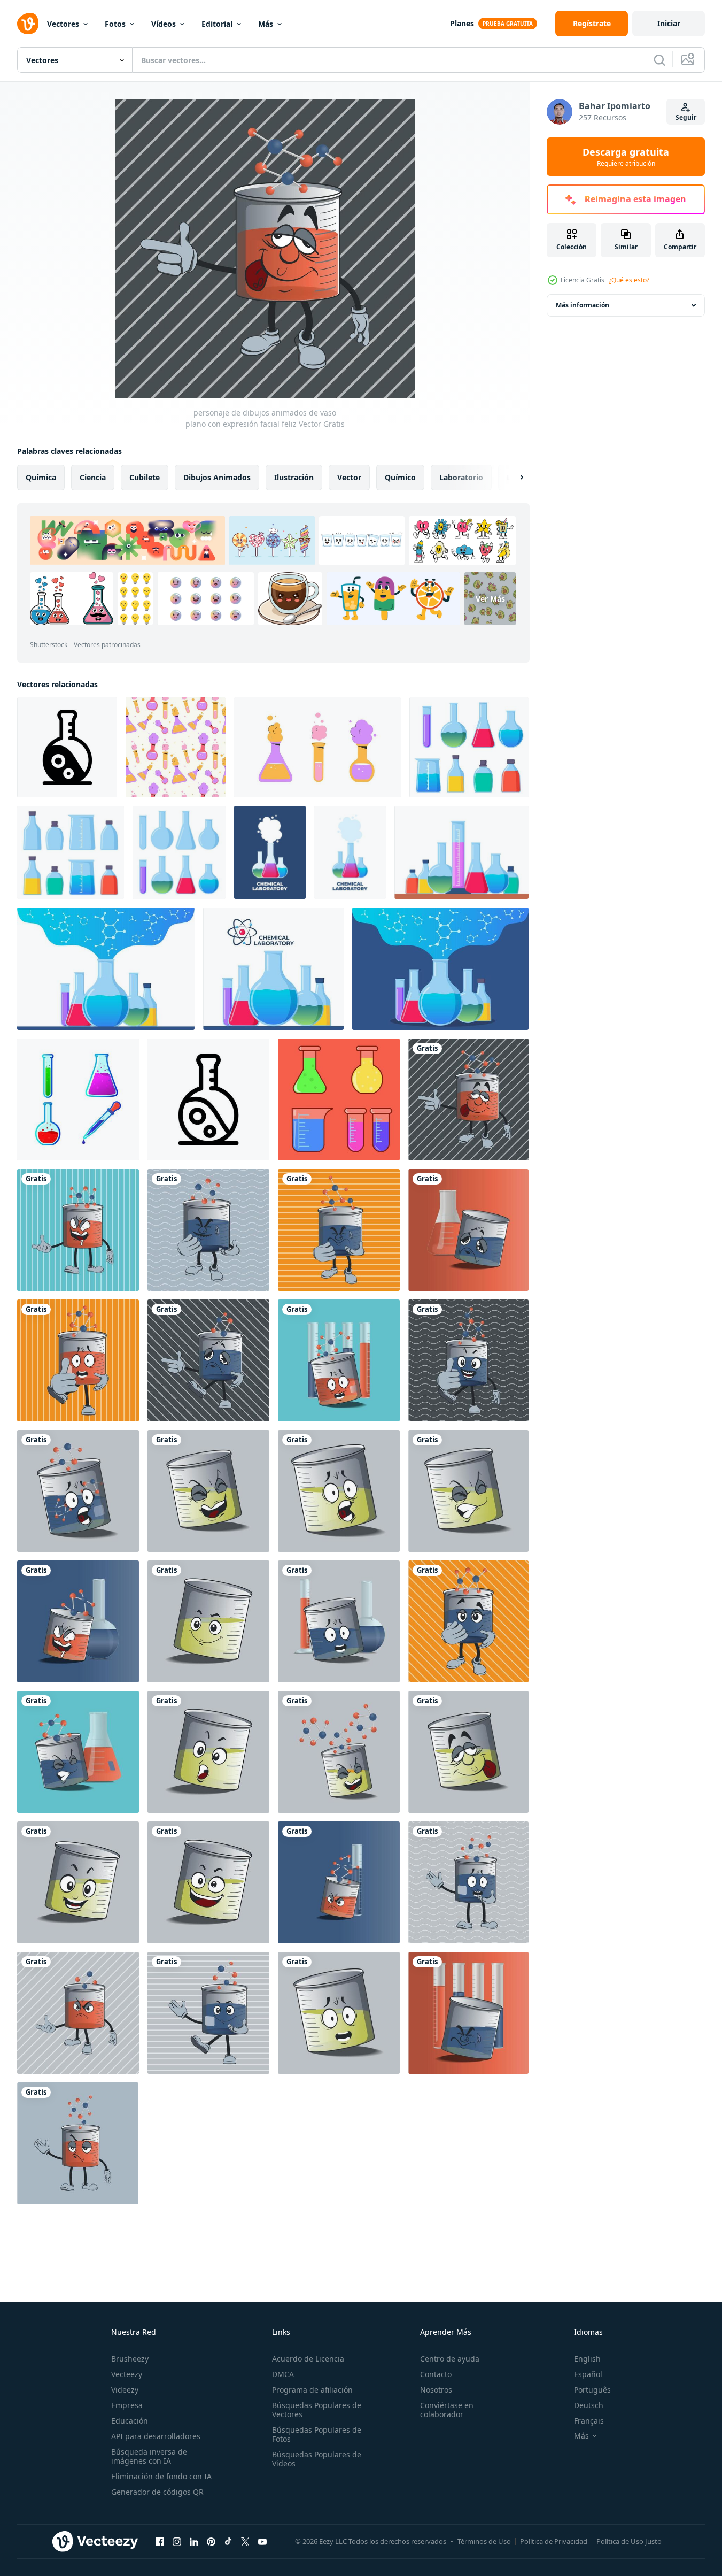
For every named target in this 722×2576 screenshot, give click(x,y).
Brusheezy (130, 2359)
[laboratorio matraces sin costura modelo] (176, 747)
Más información (583, 305)
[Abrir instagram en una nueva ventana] (177, 2541)
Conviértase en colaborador (447, 2410)
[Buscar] (659, 60)
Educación (130, 2421)
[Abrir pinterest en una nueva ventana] (211, 2541)
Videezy (125, 2390)
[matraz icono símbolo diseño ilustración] (67, 747)
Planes (462, 23)
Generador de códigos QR (157, 2492)
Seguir (686, 117)
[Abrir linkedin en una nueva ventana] (194, 2541)
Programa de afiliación (312, 2390)
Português (592, 2390)
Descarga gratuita (626, 157)
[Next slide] (513, 478)
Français (589, 2421)
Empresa (127, 2405)
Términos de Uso (484, 2541)
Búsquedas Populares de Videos (317, 2459)
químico (400, 477)
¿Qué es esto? (629, 280)
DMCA (283, 2374)
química (41, 477)
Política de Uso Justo (629, 2541)
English (587, 2359)
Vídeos (164, 24)
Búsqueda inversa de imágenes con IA (149, 2456)
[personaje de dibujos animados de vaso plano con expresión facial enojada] (339, 1360)
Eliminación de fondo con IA (161, 2476)
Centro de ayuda (450, 2359)
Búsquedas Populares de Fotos (317, 2434)
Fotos (115, 24)
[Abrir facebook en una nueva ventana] (160, 2541)
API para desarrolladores (156, 2436)
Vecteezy (127, 2374)
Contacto (436, 2374)
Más (266, 24)
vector (349, 477)
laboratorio (461, 477)
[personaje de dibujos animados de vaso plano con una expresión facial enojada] (468, 1230)
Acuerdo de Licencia (308, 2359)
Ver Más (490, 599)
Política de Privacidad (554, 2541)
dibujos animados (217, 477)
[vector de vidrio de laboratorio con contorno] (339, 1099)
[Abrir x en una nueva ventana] (245, 2541)
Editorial (217, 24)
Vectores (63, 24)
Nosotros (436, 2390)
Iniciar (669, 23)
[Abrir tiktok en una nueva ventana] (228, 2541)
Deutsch (589, 2405)
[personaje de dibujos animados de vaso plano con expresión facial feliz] (468, 1099)
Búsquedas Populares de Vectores (317, 2410)
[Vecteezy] (28, 24)
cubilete (145, 477)
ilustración (294, 477)
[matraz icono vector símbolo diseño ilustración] (208, 1099)
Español (588, 2374)
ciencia (93, 477)
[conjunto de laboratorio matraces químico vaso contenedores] (317, 747)
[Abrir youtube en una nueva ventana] (262, 2541)
